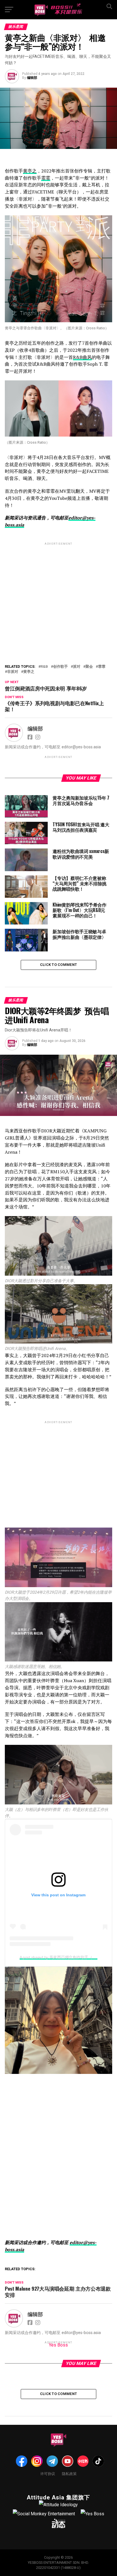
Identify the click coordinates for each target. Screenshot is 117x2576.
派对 (77, 667)
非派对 (13, 672)
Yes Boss (58, 2345)
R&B (44, 667)
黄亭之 (30, 171)
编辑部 (32, 78)
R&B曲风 (82, 357)
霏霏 (46, 178)
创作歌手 (60, 667)
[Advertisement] (58, 591)
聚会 (89, 667)
